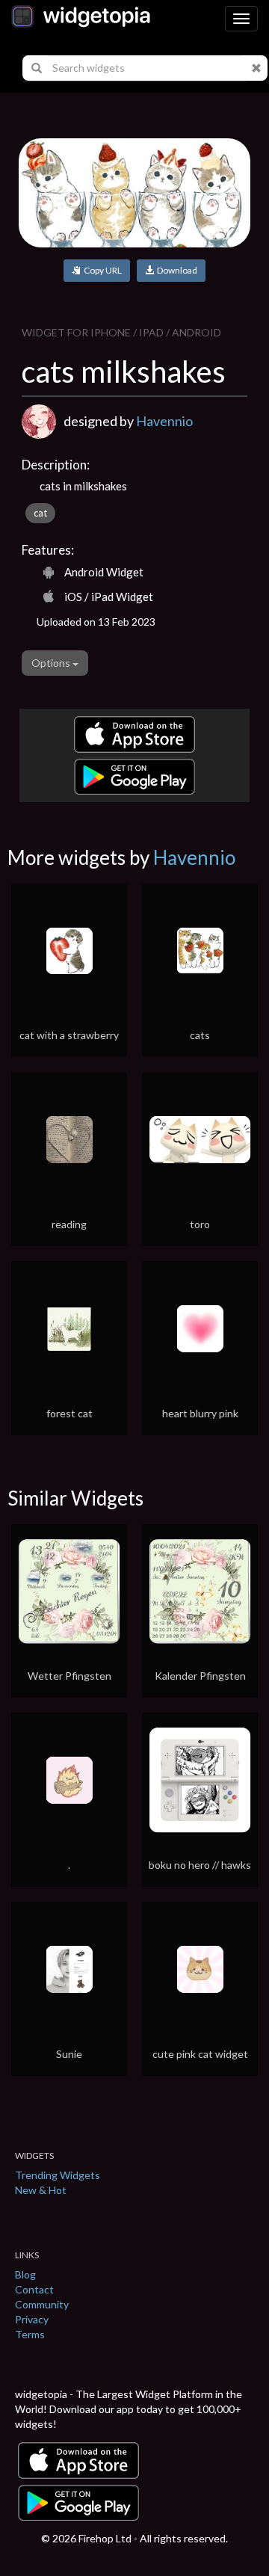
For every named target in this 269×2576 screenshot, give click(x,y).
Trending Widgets (58, 2175)
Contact (34, 2289)
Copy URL (101, 270)
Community (42, 2304)
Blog (25, 2274)
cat (40, 513)
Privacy (32, 2319)
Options (52, 663)
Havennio (164, 421)
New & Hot (41, 2190)
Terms (30, 2334)
